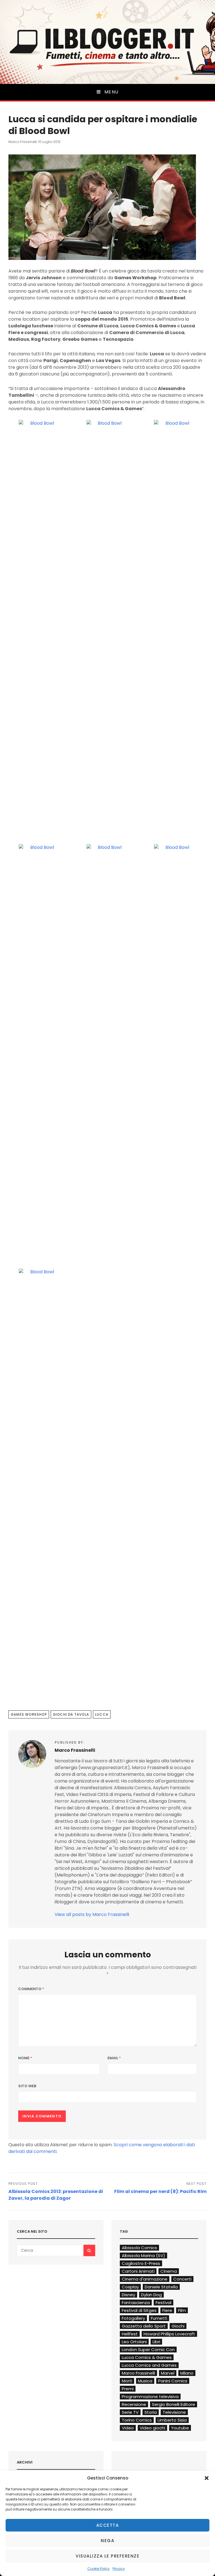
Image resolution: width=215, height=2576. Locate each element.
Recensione (134, 2404)
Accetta (108, 2525)
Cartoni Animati (138, 2271)
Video (128, 2428)
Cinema (169, 2271)
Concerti (182, 2279)
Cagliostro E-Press (141, 2263)
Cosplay (130, 2287)
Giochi (178, 2326)
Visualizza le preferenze (107, 2556)
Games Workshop (29, 1714)
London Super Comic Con (148, 2350)
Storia (151, 2412)
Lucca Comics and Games (149, 2365)
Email (114, 2058)
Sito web (27, 2086)
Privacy (119, 2569)
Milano (187, 2373)
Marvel (168, 2373)
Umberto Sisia (172, 2420)
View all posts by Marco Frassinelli (92, 1914)
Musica (145, 2381)
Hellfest (130, 2334)
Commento (31, 1989)
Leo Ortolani (134, 2342)
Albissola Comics (139, 2248)
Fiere (167, 2310)
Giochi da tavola (71, 1714)
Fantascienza (136, 2303)
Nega (107, 2541)
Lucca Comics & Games (147, 2357)
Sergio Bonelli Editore (174, 2404)
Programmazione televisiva (150, 2397)
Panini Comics (173, 2381)
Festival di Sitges (139, 2310)
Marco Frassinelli (23, 142)
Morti (127, 2381)
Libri (156, 2342)
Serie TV (130, 2412)
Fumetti (159, 2318)
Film (182, 2310)
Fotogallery (133, 2318)
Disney (128, 2295)
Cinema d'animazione (145, 2279)
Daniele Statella (161, 2287)
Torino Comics (137, 2420)
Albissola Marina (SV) (143, 2256)
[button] (207, 2478)
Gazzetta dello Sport (144, 2326)
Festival (163, 2303)
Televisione (174, 2412)
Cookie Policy (99, 2569)
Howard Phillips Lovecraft (169, 2334)
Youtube (180, 2428)
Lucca (102, 1714)
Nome (25, 2058)
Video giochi (152, 2428)
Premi (128, 2389)
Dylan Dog (151, 2295)
